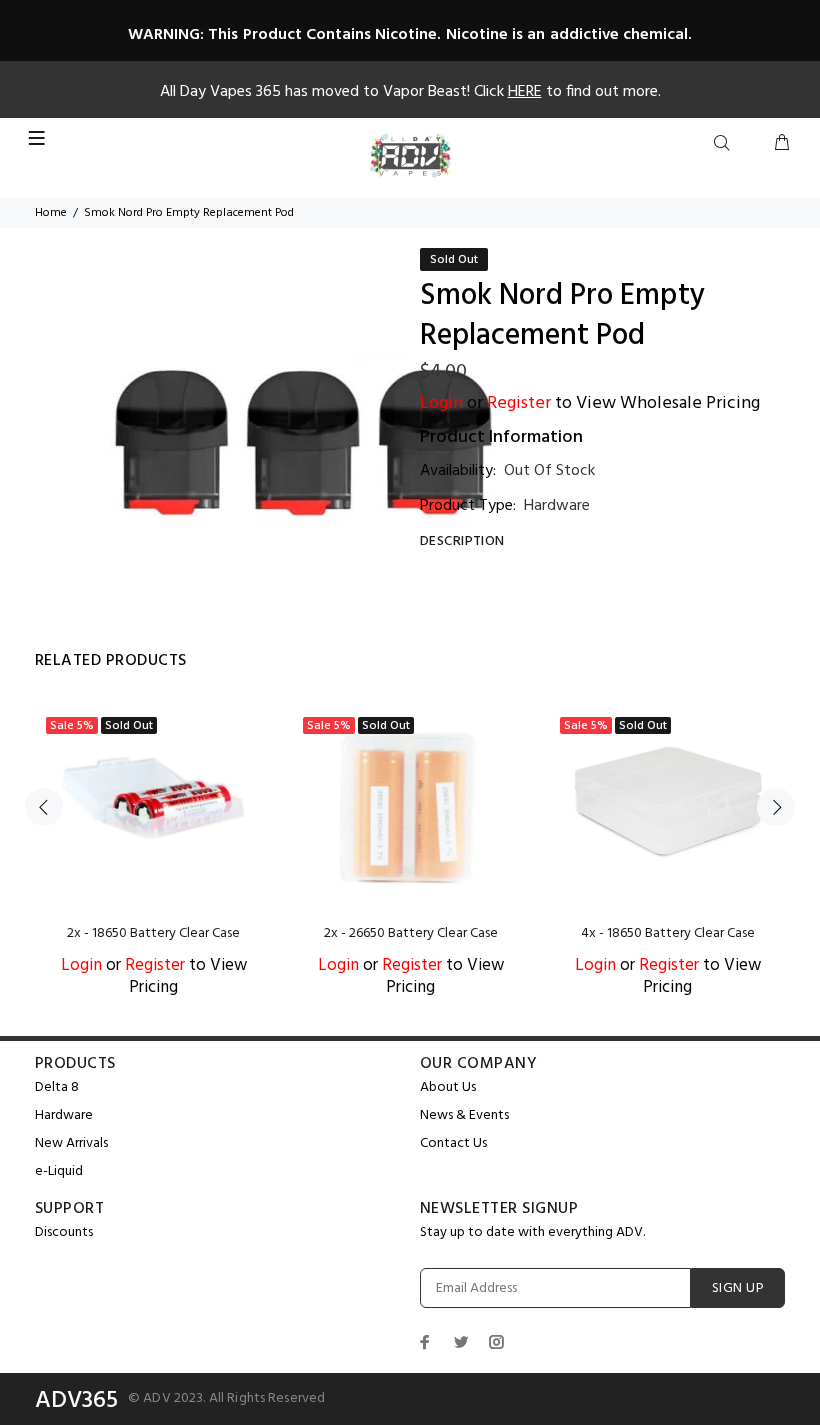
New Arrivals (71, 1143)
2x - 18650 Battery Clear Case (153, 933)
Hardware (557, 506)
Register (519, 403)
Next (776, 807)
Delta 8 (57, 1087)
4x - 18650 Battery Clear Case (668, 933)
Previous (44, 807)
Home (51, 213)
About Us (448, 1087)
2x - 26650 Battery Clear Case (411, 933)
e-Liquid (59, 1171)
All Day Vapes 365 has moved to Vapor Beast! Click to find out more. (410, 92)
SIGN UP (738, 1288)
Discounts (64, 1232)
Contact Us (453, 1143)
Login (441, 403)
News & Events (464, 1115)
